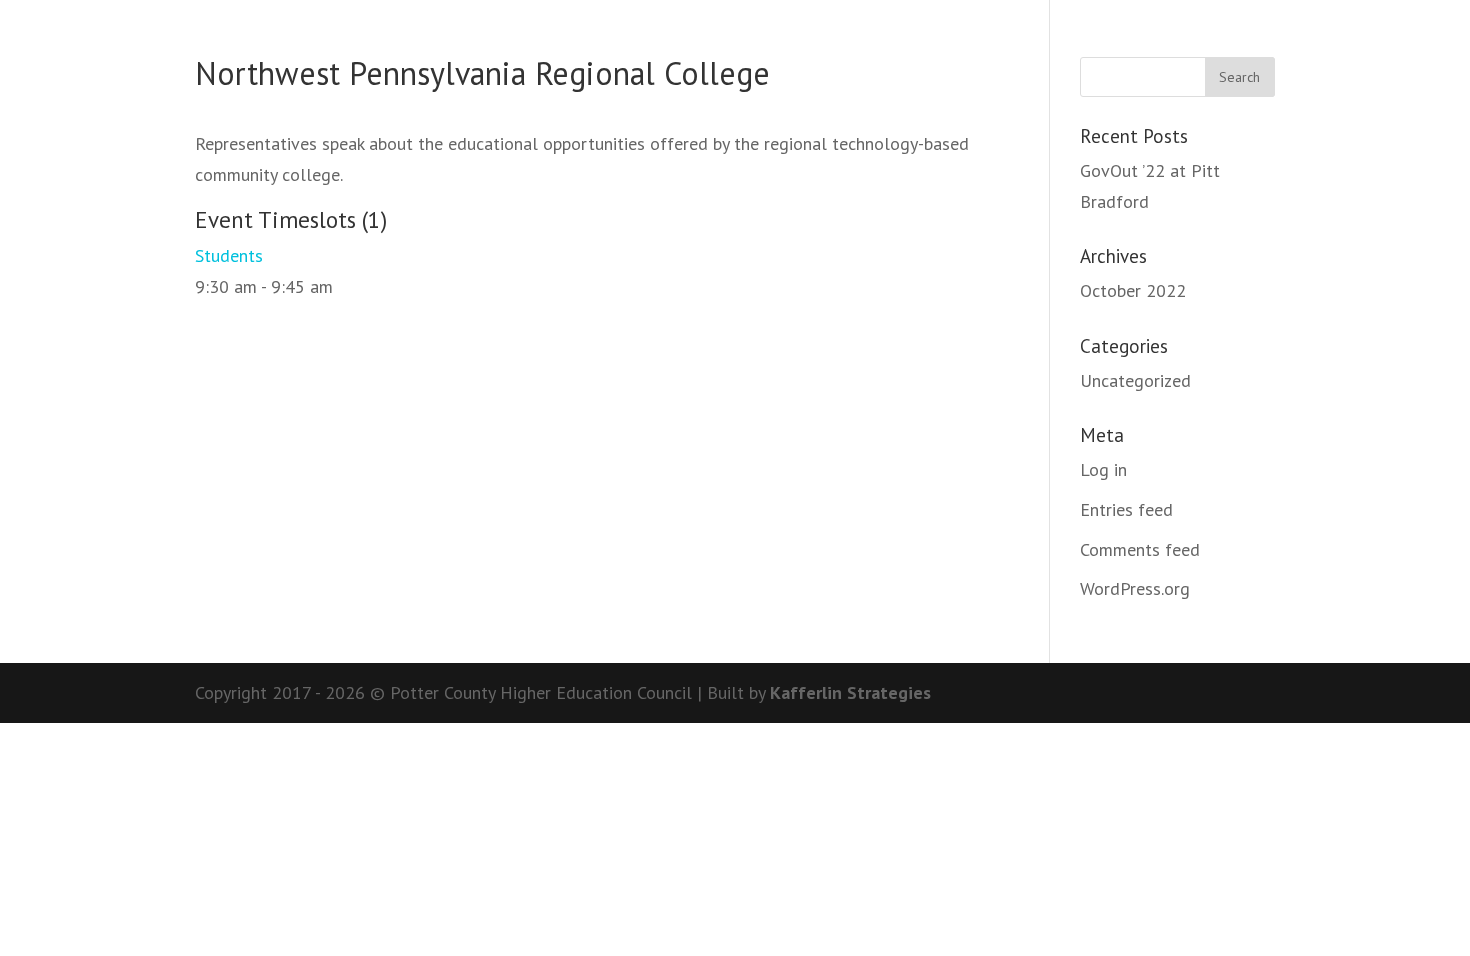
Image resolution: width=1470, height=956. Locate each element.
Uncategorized (1135, 380)
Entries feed (1126, 509)
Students (229, 255)
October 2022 (1133, 290)
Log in (1103, 469)
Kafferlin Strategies (850, 692)
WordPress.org (1135, 588)
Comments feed (1140, 549)
